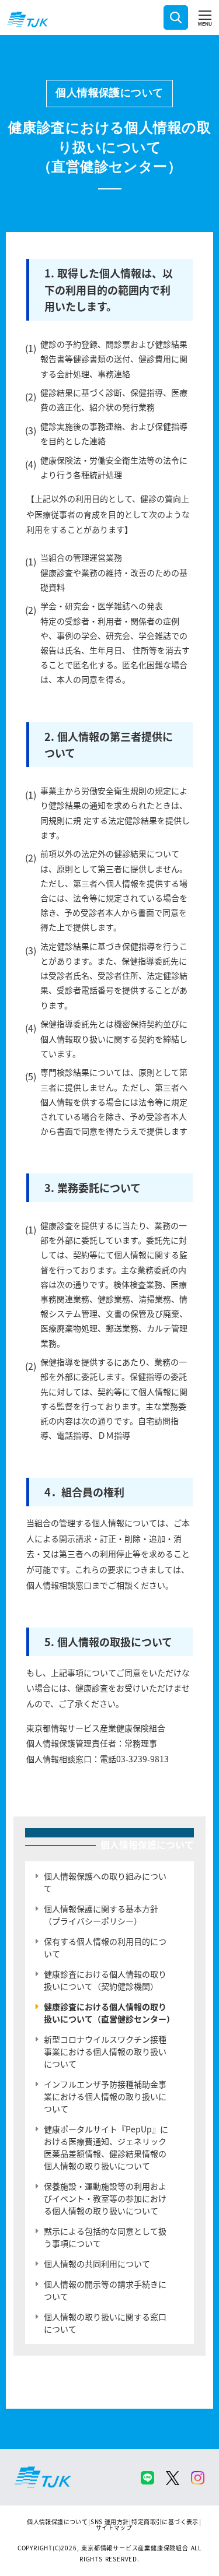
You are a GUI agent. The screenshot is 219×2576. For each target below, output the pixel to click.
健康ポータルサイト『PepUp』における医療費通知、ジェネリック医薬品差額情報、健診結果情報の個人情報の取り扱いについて (106, 2147)
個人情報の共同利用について (97, 2264)
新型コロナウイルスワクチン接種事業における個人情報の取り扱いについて (105, 2051)
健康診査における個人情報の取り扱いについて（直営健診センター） (109, 2013)
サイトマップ (114, 2527)
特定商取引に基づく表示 (165, 2521)
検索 (176, 17)
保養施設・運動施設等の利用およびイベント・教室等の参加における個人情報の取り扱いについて (105, 2198)
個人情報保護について (109, 93)
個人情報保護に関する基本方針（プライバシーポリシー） (101, 1915)
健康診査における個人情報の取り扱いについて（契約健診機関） (105, 1980)
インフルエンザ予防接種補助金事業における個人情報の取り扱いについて (105, 2096)
